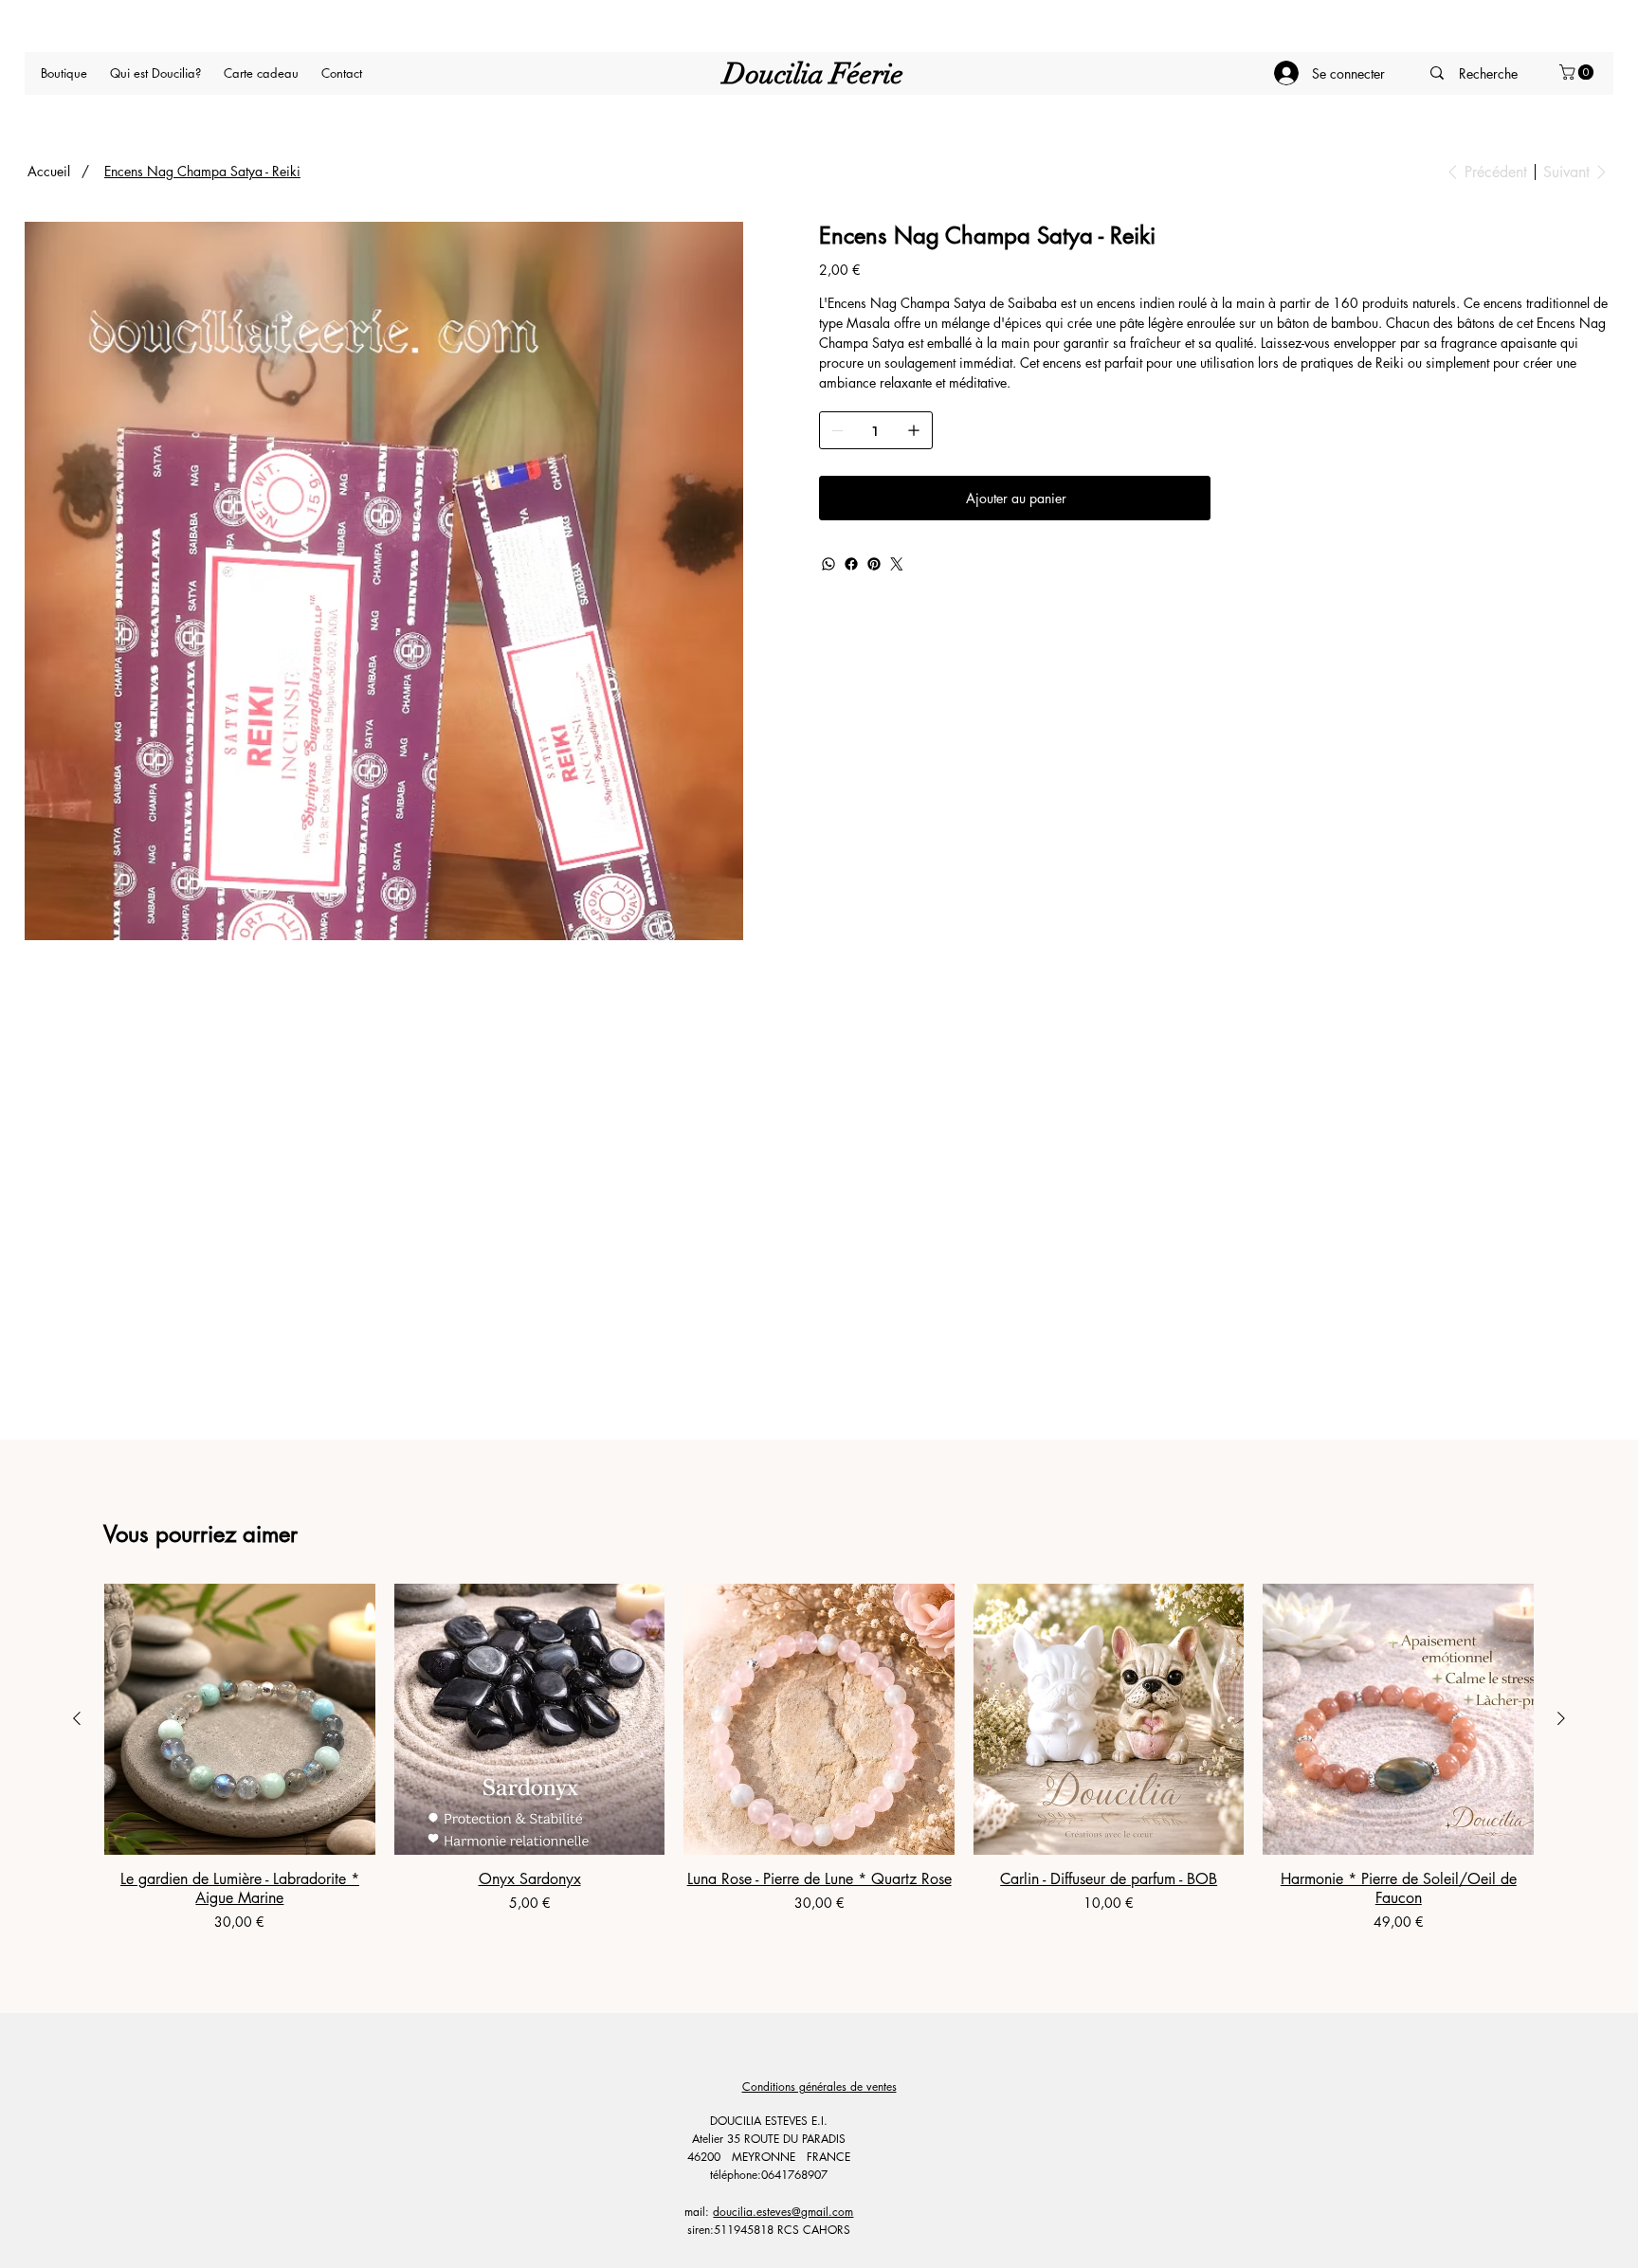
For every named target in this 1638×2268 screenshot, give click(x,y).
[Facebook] (851, 564)
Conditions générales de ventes (819, 2087)
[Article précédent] (77, 1718)
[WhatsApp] (828, 564)
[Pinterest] (874, 564)
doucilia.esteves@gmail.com (783, 2212)
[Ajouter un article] (914, 430)
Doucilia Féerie (813, 74)
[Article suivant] (1561, 1718)
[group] (819, 1758)
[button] (1578, 72)
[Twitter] (897, 564)
